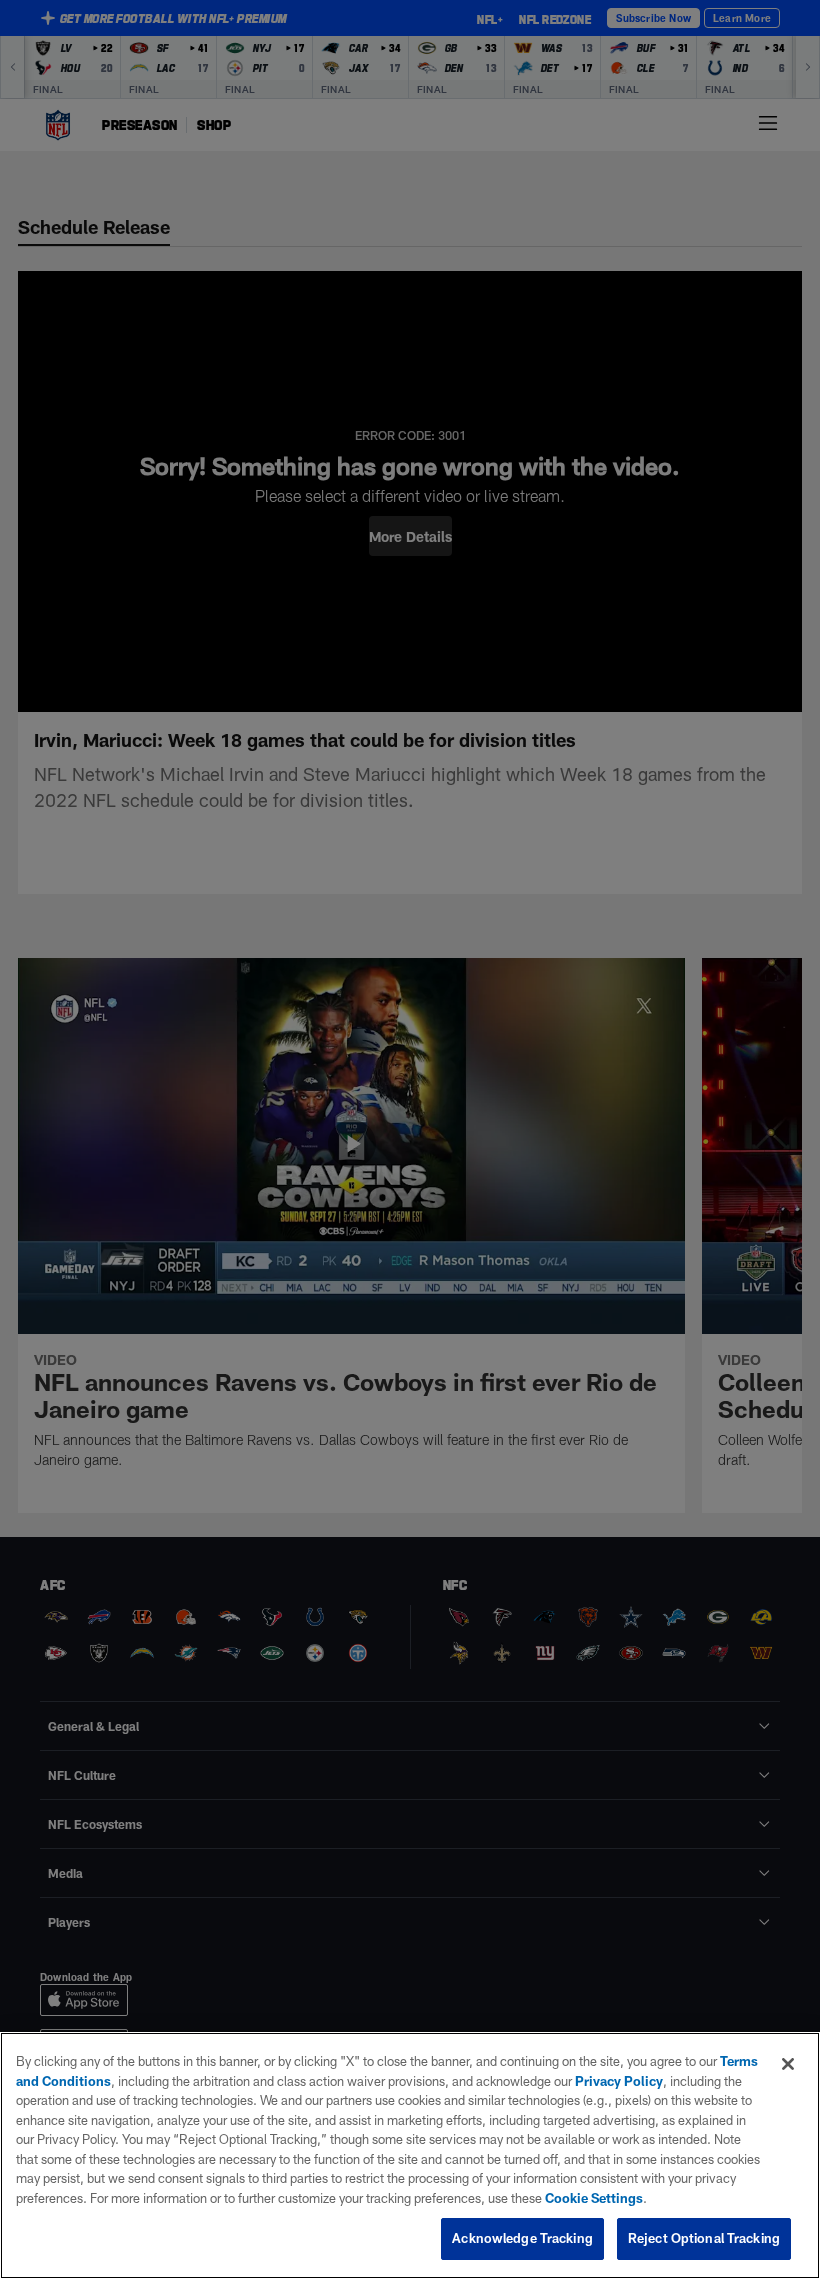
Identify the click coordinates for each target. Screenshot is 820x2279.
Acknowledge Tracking (522, 2238)
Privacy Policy (619, 2081)
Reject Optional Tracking (704, 2238)
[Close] (788, 2064)
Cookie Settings (594, 2198)
